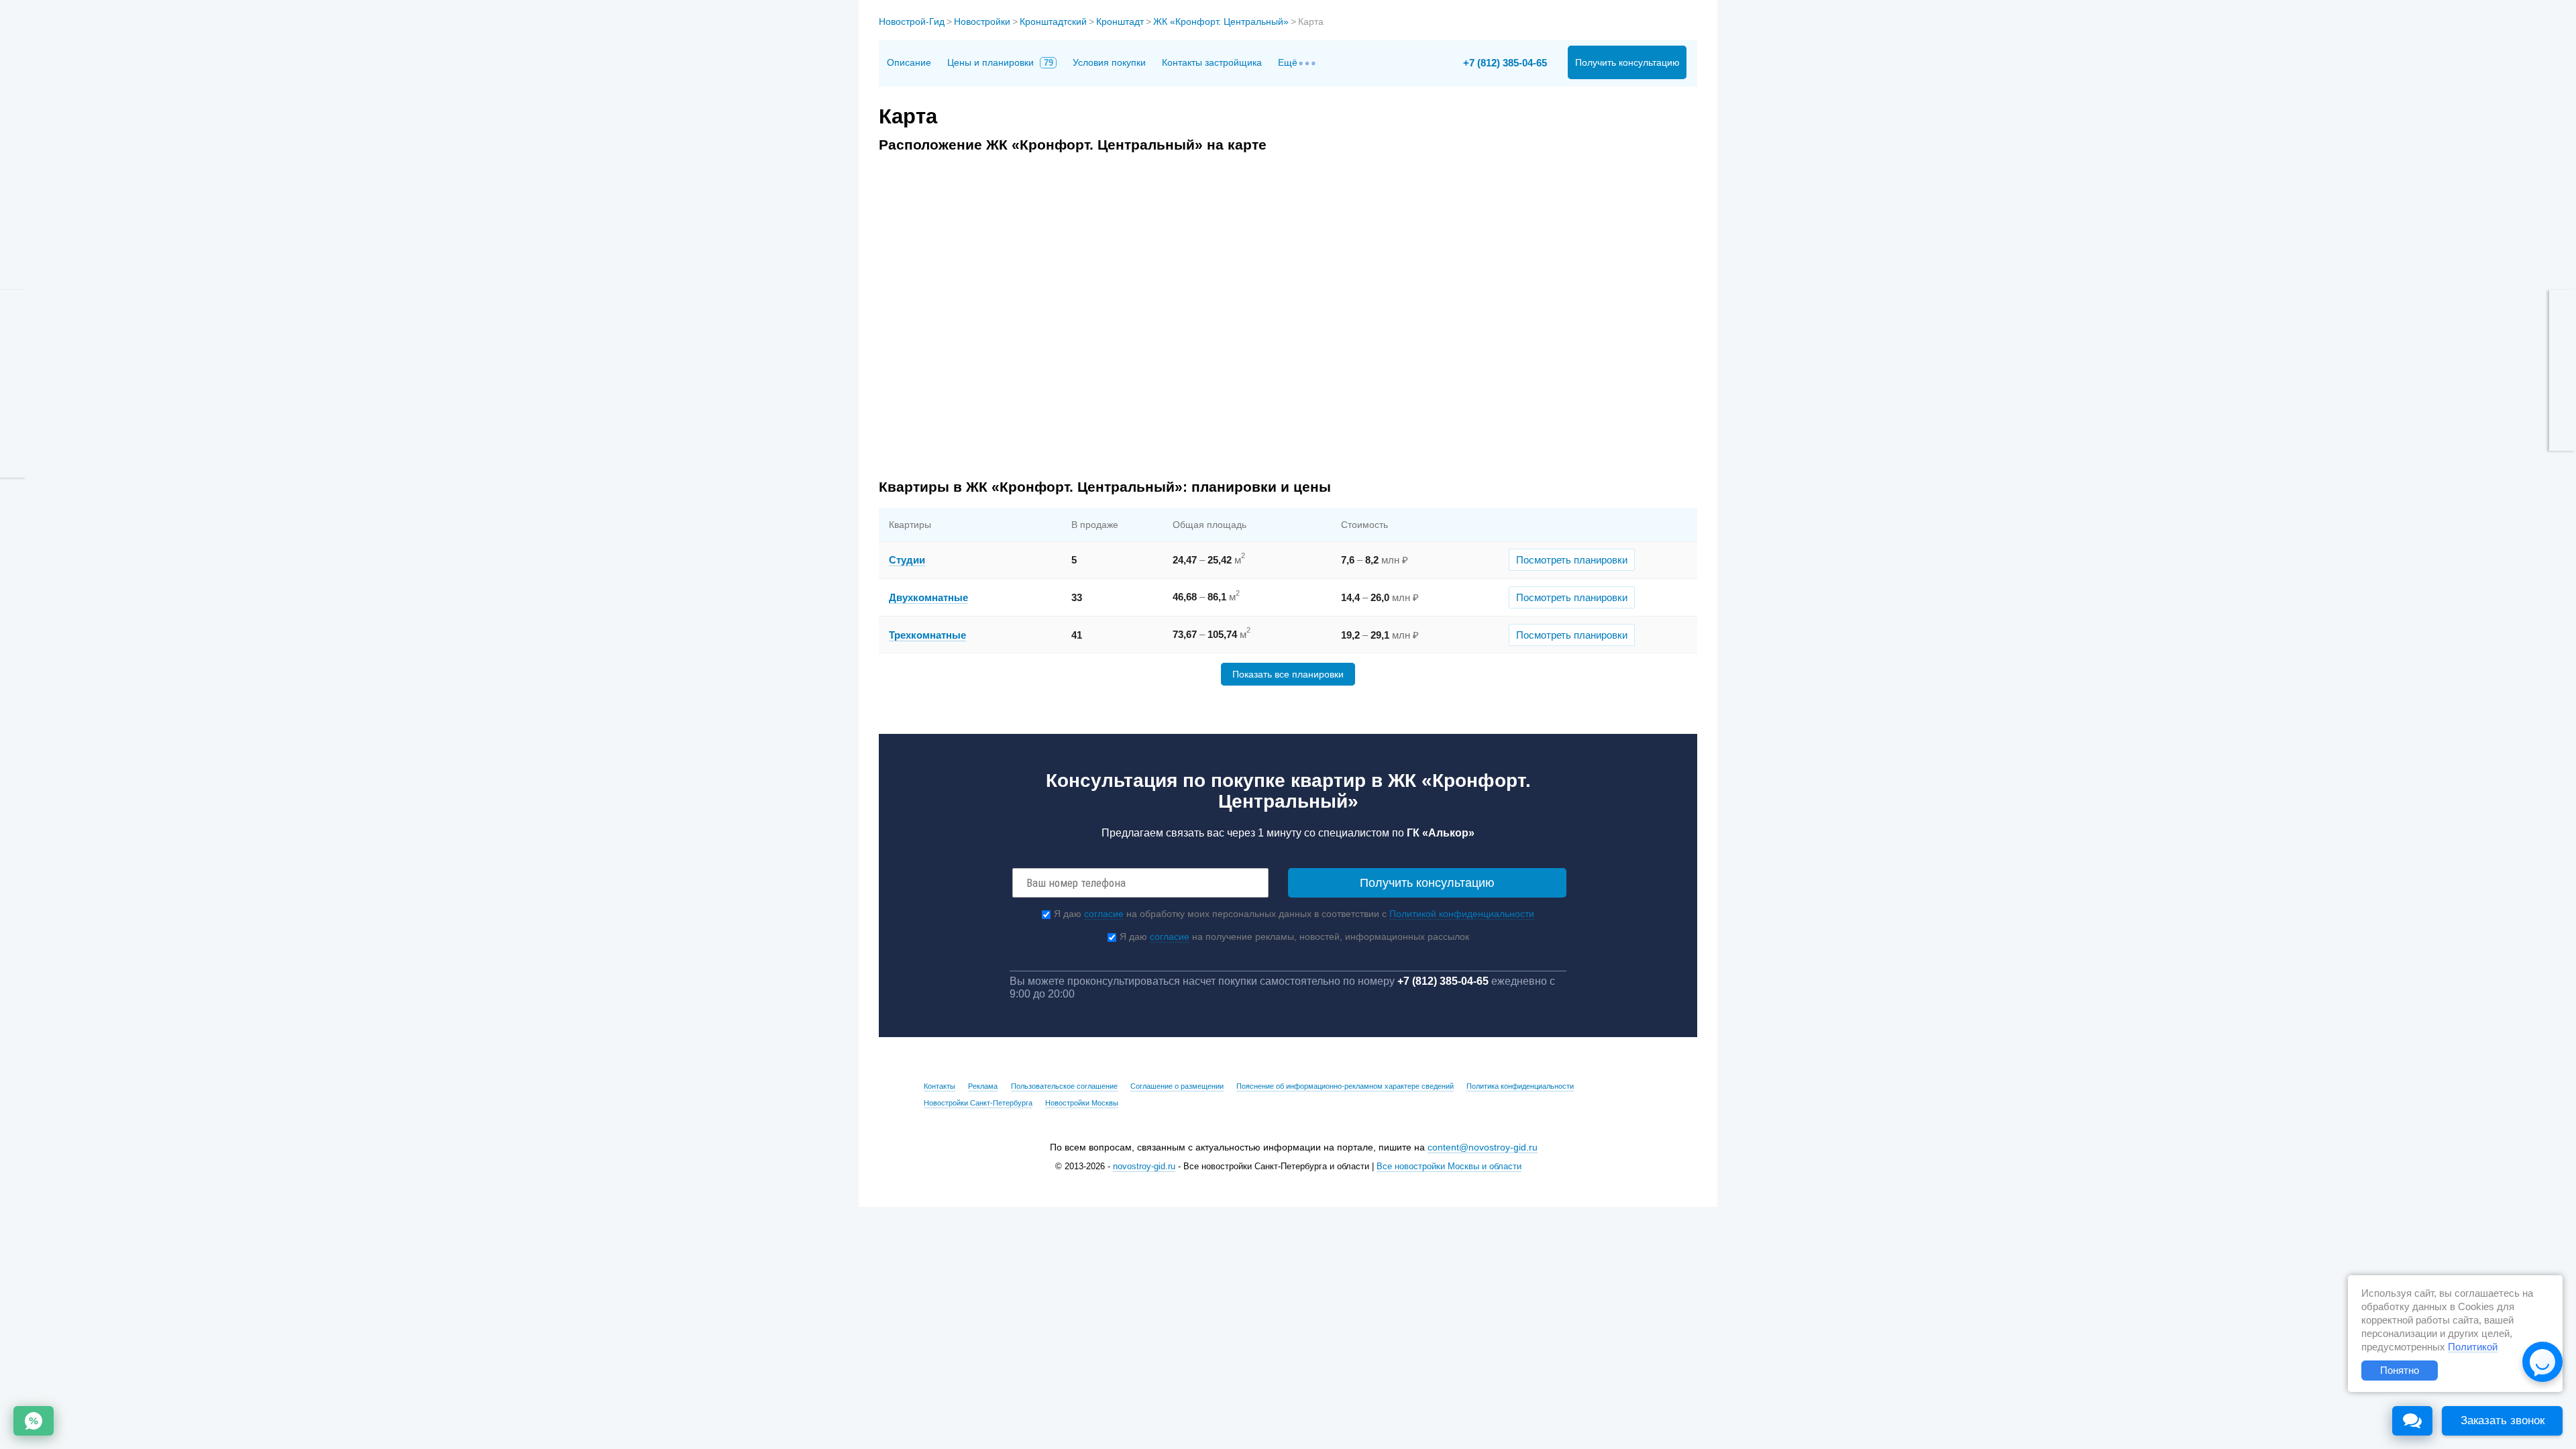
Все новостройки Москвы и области (1449, 1167)
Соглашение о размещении (1177, 1086)
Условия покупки (1109, 62)
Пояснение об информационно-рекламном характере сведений (1345, 1086)
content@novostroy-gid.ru (1483, 1147)
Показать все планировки (1288, 674)
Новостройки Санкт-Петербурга (978, 1103)
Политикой (2473, 1347)
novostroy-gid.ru (1144, 1167)
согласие (1104, 914)
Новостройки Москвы (1082, 1103)
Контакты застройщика (1212, 62)
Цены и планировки (1000, 62)
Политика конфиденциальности (1520, 1086)
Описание (909, 62)
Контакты (940, 1086)
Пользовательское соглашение (1064, 1086)
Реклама (983, 1086)
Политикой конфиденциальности (1462, 914)
